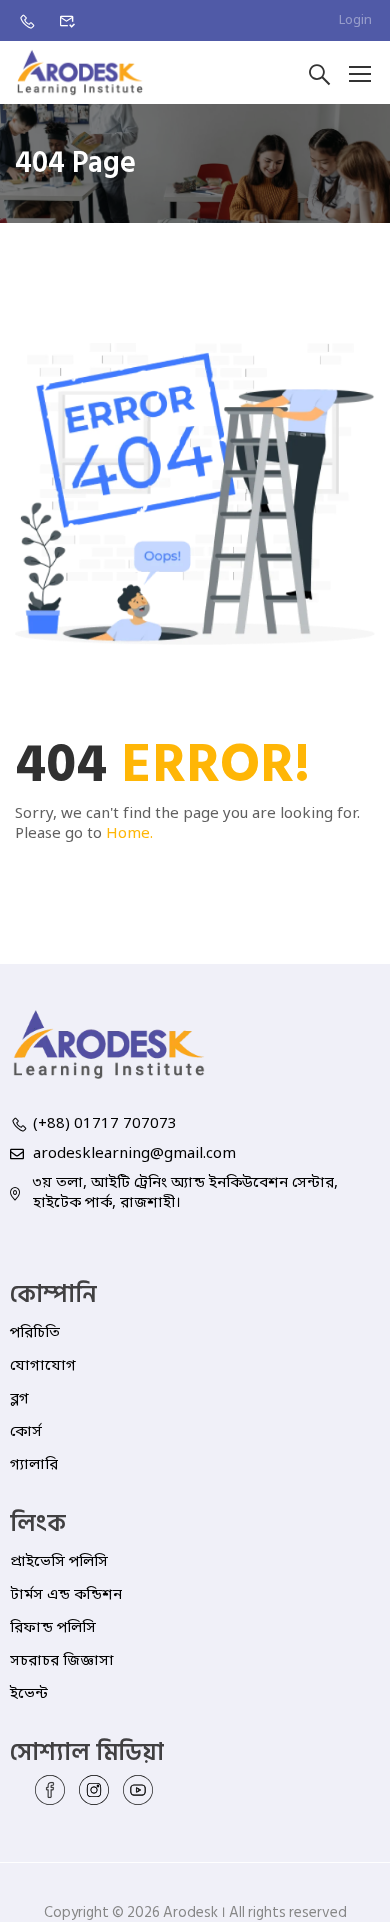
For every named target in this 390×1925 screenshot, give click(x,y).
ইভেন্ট (29, 1694)
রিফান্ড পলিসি (53, 1628)
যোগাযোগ (43, 1366)
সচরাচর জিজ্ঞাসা (62, 1661)
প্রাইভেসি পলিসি (59, 1562)
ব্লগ (19, 1399)
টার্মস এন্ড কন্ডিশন (66, 1595)
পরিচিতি (35, 1333)
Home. (129, 834)
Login (355, 20)
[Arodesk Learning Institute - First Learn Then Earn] (80, 72)
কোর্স (26, 1432)
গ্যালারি (34, 1465)
